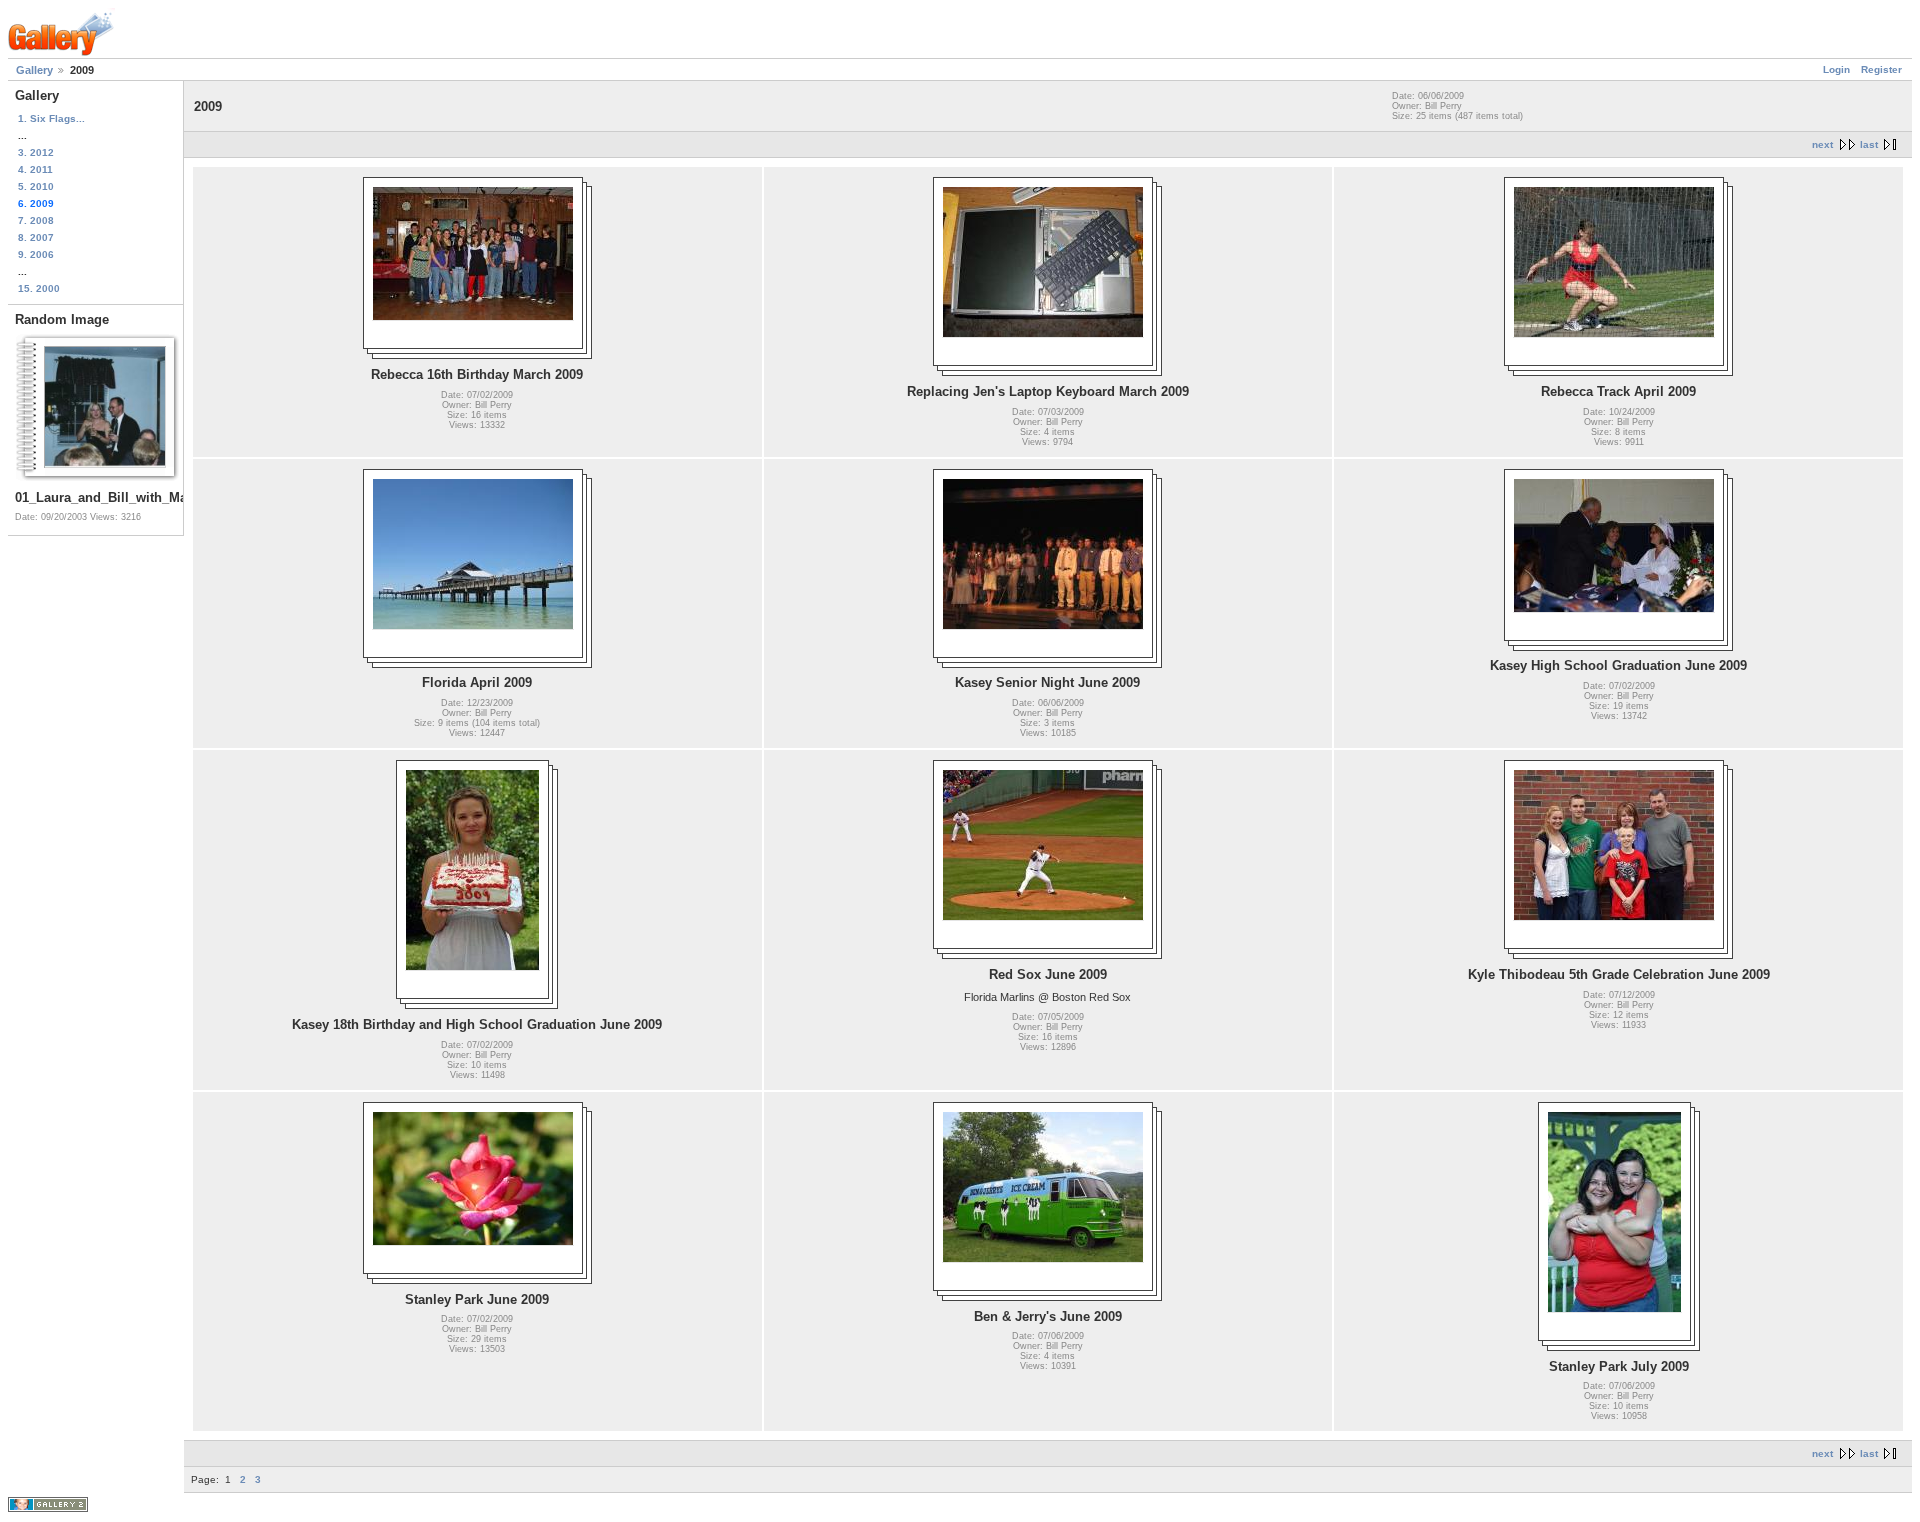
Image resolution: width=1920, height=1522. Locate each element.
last (1869, 144)
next (1822, 144)
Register (1881, 69)
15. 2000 (39, 288)
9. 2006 (36, 254)
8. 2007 (36, 237)
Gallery (34, 70)
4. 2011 (35, 169)
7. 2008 (36, 220)
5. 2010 (36, 186)
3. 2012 (36, 152)
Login (1836, 69)
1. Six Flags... (51, 118)
